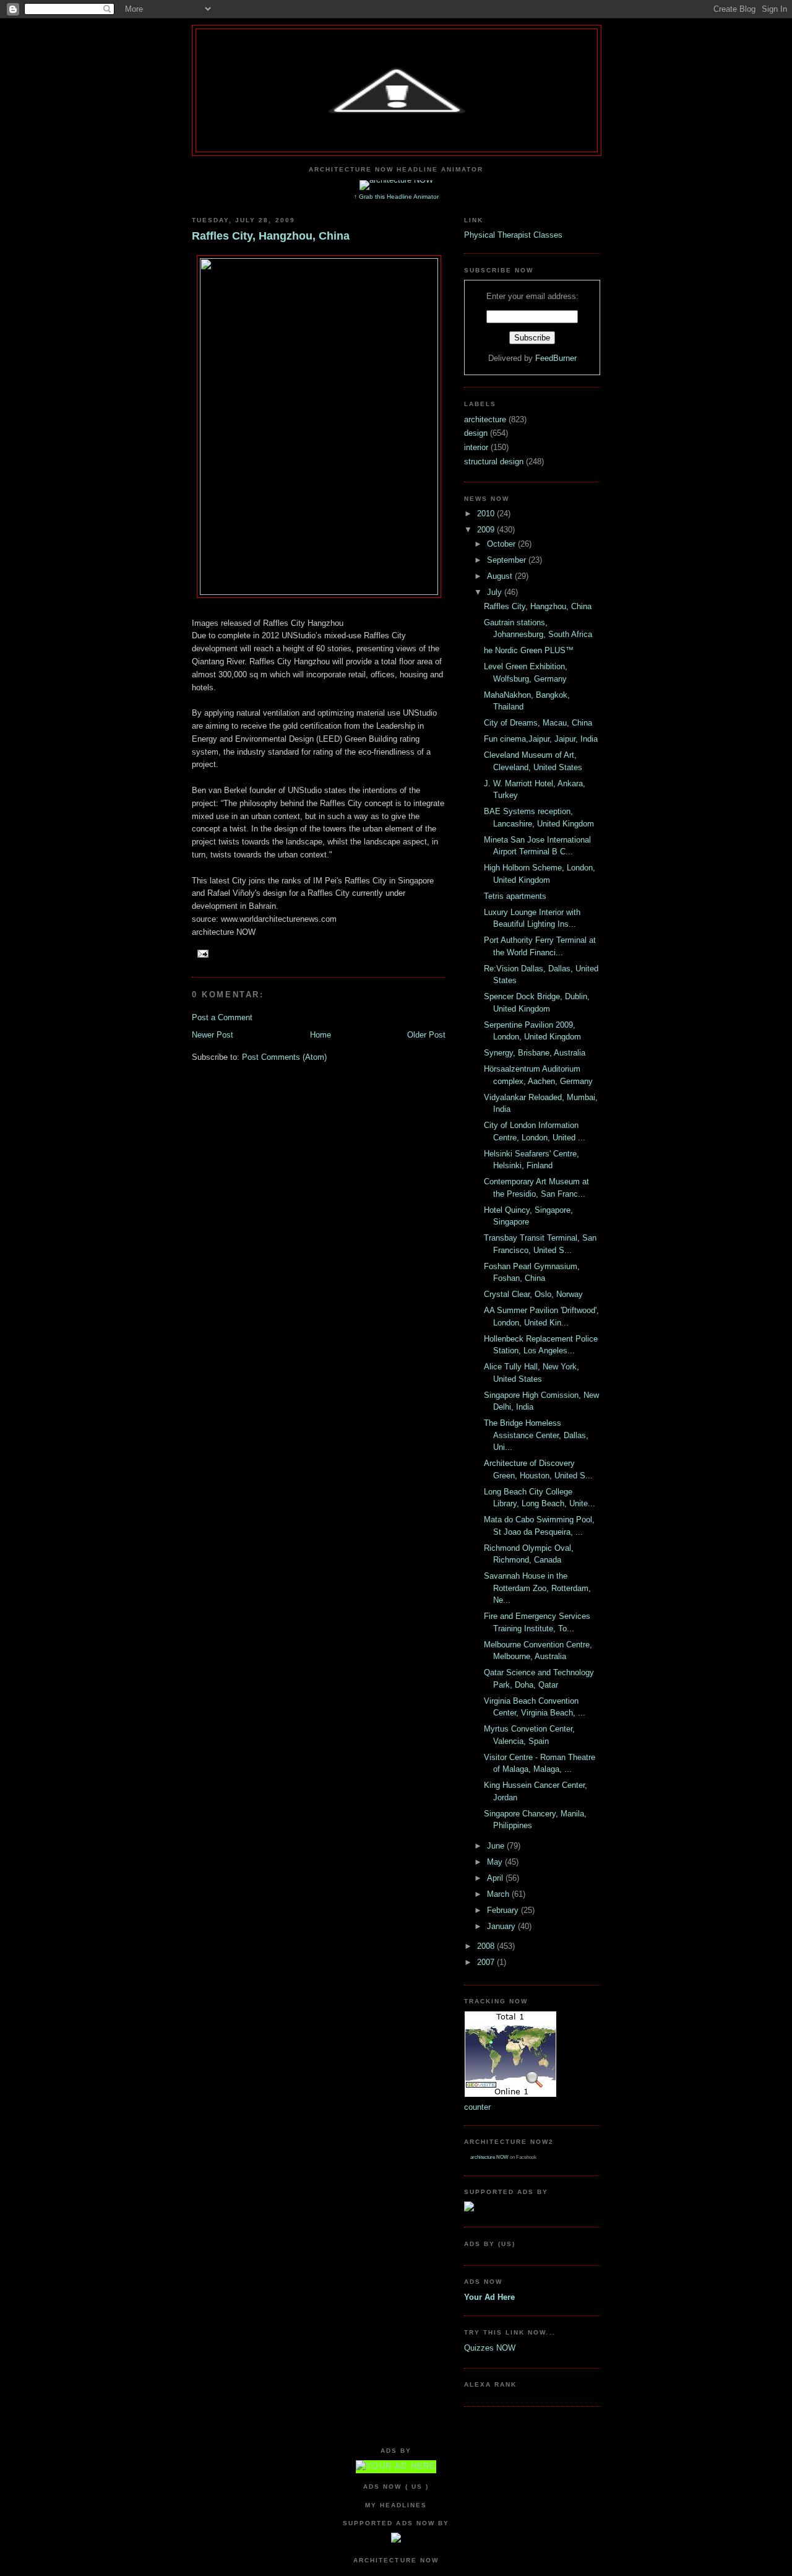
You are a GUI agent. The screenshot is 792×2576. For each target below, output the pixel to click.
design (477, 433)
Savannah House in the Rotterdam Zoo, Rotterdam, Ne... (537, 1588)
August (501, 576)
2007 (487, 1962)
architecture (486, 419)
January (502, 1926)
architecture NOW (489, 2157)
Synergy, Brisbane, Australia (535, 1053)
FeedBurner (556, 358)
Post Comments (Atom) (284, 1057)
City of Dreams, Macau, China (538, 723)
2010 (487, 514)
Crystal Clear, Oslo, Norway (533, 1294)
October (502, 544)
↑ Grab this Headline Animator (396, 197)
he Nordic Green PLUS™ (529, 650)
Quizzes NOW (490, 2348)
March (499, 1894)
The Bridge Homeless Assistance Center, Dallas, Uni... (536, 1435)
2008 (487, 1946)
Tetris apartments (515, 896)
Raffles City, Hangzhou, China (271, 236)
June (497, 1846)
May (496, 1862)
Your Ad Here (489, 2297)
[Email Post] (201, 953)
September (508, 560)
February (504, 1910)
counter (477, 2107)
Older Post (426, 1035)
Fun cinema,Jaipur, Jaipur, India (541, 739)
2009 (487, 530)
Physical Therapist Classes (513, 235)
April (496, 1878)
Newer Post (213, 1035)
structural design (495, 462)
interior (477, 447)
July (496, 592)
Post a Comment (222, 1017)
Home (321, 1035)
